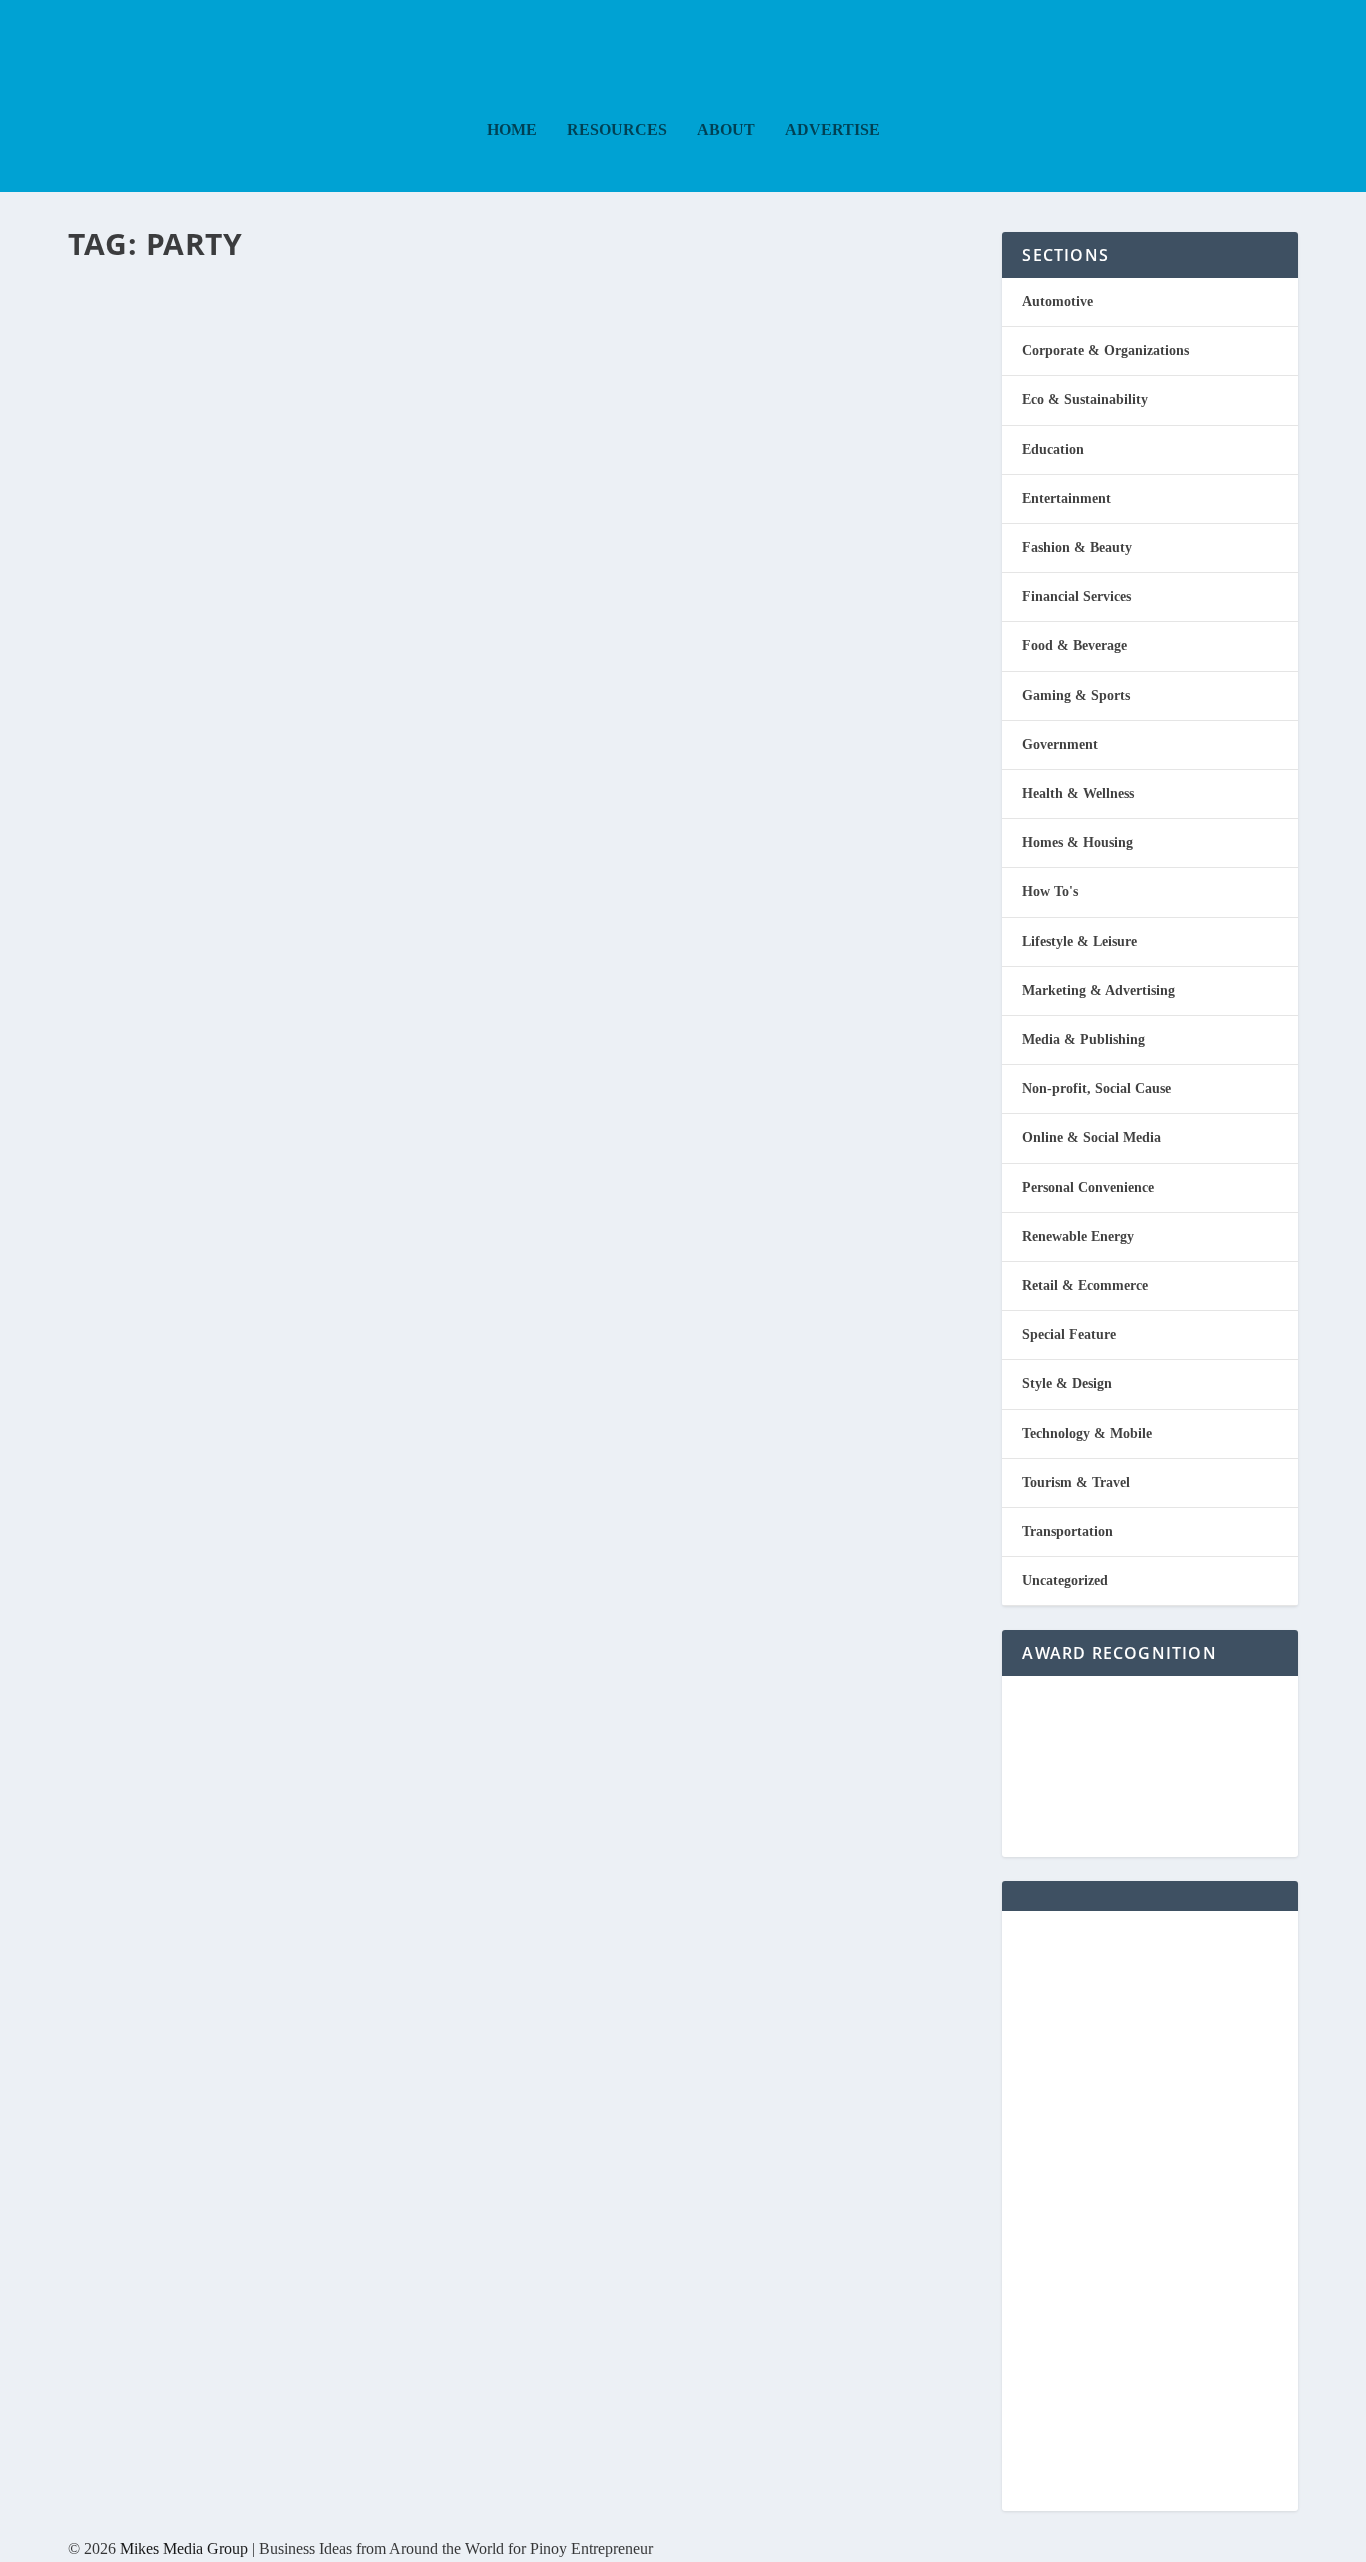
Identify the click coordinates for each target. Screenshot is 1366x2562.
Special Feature (1069, 1334)
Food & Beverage (1074, 645)
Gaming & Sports (1076, 695)
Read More (150, 455)
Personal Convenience (1088, 1187)
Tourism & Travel (1076, 1482)
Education (1053, 449)
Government (1060, 744)
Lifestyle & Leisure (1079, 941)
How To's (1050, 891)
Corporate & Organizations (1105, 350)
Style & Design (1067, 1383)
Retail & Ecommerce (1085, 1285)
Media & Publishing (1083, 1039)
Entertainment (316, 347)
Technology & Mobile (1087, 1433)
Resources (617, 130)
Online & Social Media (1091, 1137)
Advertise (832, 130)
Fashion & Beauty (1077, 547)
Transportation (1067, 1531)
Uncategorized (1065, 1580)
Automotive (1057, 301)
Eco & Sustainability (1085, 399)
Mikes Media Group (184, 2548)
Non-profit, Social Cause (1096, 1088)
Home (512, 130)
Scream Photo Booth (268, 309)
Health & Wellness (1078, 793)
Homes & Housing (1077, 842)
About (726, 130)
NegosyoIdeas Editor (153, 347)
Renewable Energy (1078, 1236)
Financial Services (1076, 596)
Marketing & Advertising (1098, 990)
